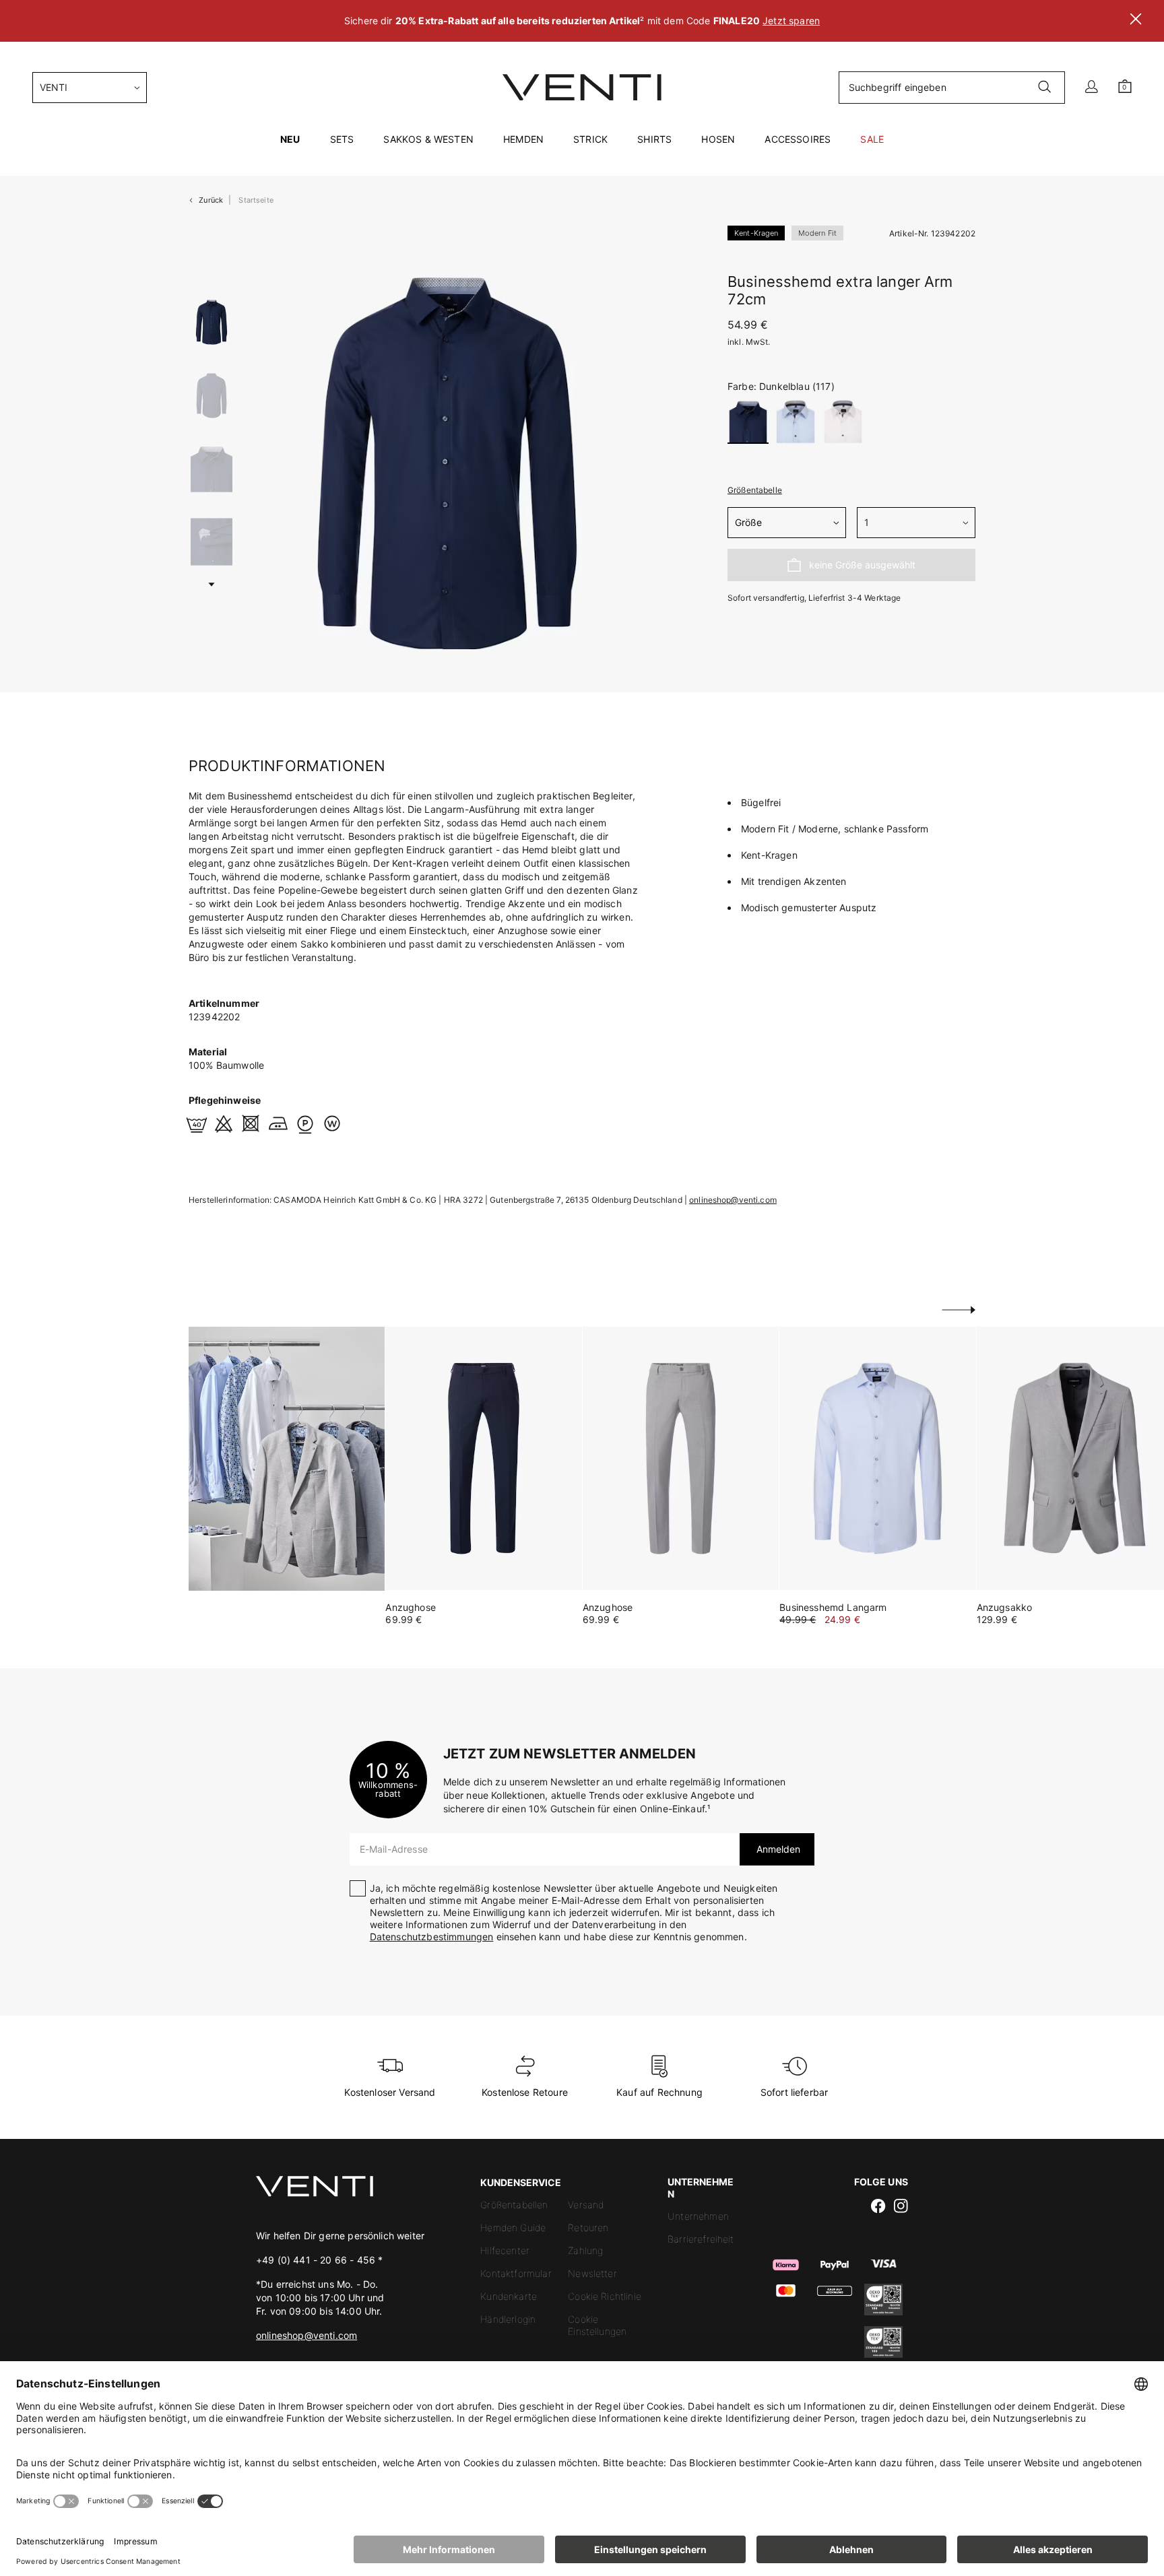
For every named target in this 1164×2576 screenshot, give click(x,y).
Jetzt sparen (791, 21)
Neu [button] (290, 139)
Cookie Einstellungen (597, 2325)
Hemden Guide (513, 2227)
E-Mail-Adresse (394, 1849)
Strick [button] (590, 139)
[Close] (1136, 21)
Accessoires (798, 139)
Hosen (718, 139)
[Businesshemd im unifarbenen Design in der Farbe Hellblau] (877, 1458)
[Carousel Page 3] (212, 469)
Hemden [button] (523, 139)
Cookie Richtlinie (605, 2296)
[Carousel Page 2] (212, 396)
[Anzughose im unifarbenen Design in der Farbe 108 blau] (483, 1458)
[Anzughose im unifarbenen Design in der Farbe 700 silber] (681, 1458)
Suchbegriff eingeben (898, 87)
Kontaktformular (516, 2273)
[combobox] (90, 88)
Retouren (588, 2227)
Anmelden (777, 1849)
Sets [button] (342, 139)
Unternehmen (698, 2216)
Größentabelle (755, 490)
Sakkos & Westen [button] (428, 139)
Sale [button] (872, 139)
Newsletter (592, 2273)
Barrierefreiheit (701, 2239)
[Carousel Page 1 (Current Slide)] (212, 322)
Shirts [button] (654, 139)
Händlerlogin (508, 2319)
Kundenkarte (509, 2296)
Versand (586, 2205)
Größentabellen (514, 2205)
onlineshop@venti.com (733, 1200)
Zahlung (585, 2250)
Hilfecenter (505, 2250)
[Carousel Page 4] (212, 542)
